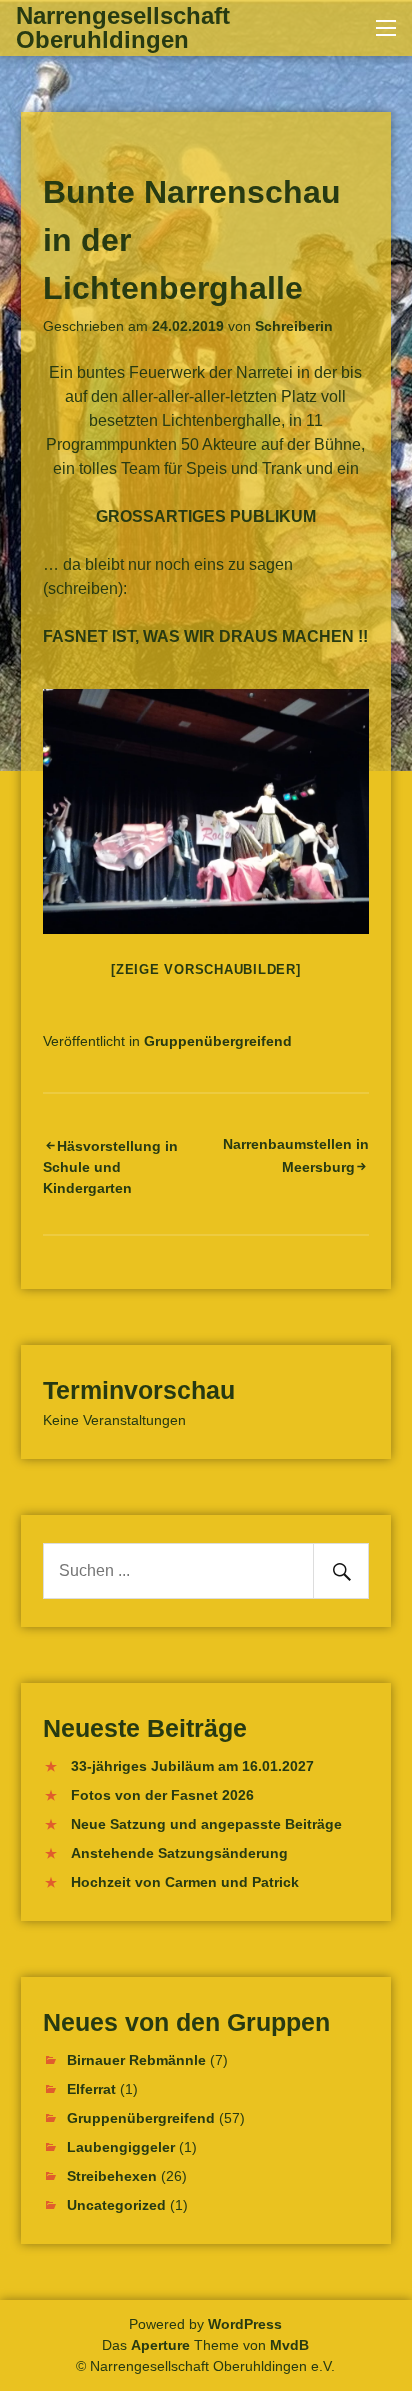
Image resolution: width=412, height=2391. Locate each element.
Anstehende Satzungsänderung (179, 1853)
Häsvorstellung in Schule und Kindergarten (110, 1167)
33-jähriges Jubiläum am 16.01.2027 (192, 1766)
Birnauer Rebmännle (136, 2060)
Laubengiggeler (121, 2147)
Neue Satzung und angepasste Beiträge (206, 1824)
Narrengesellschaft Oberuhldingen (123, 27)
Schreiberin (294, 326)
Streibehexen (112, 2176)
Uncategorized (116, 2205)
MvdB (289, 2345)
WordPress (245, 2324)
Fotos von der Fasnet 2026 (162, 1795)
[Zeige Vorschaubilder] (206, 969)
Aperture (160, 2345)
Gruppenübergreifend (218, 1041)
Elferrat (91, 2089)
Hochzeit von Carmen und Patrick (185, 1882)
